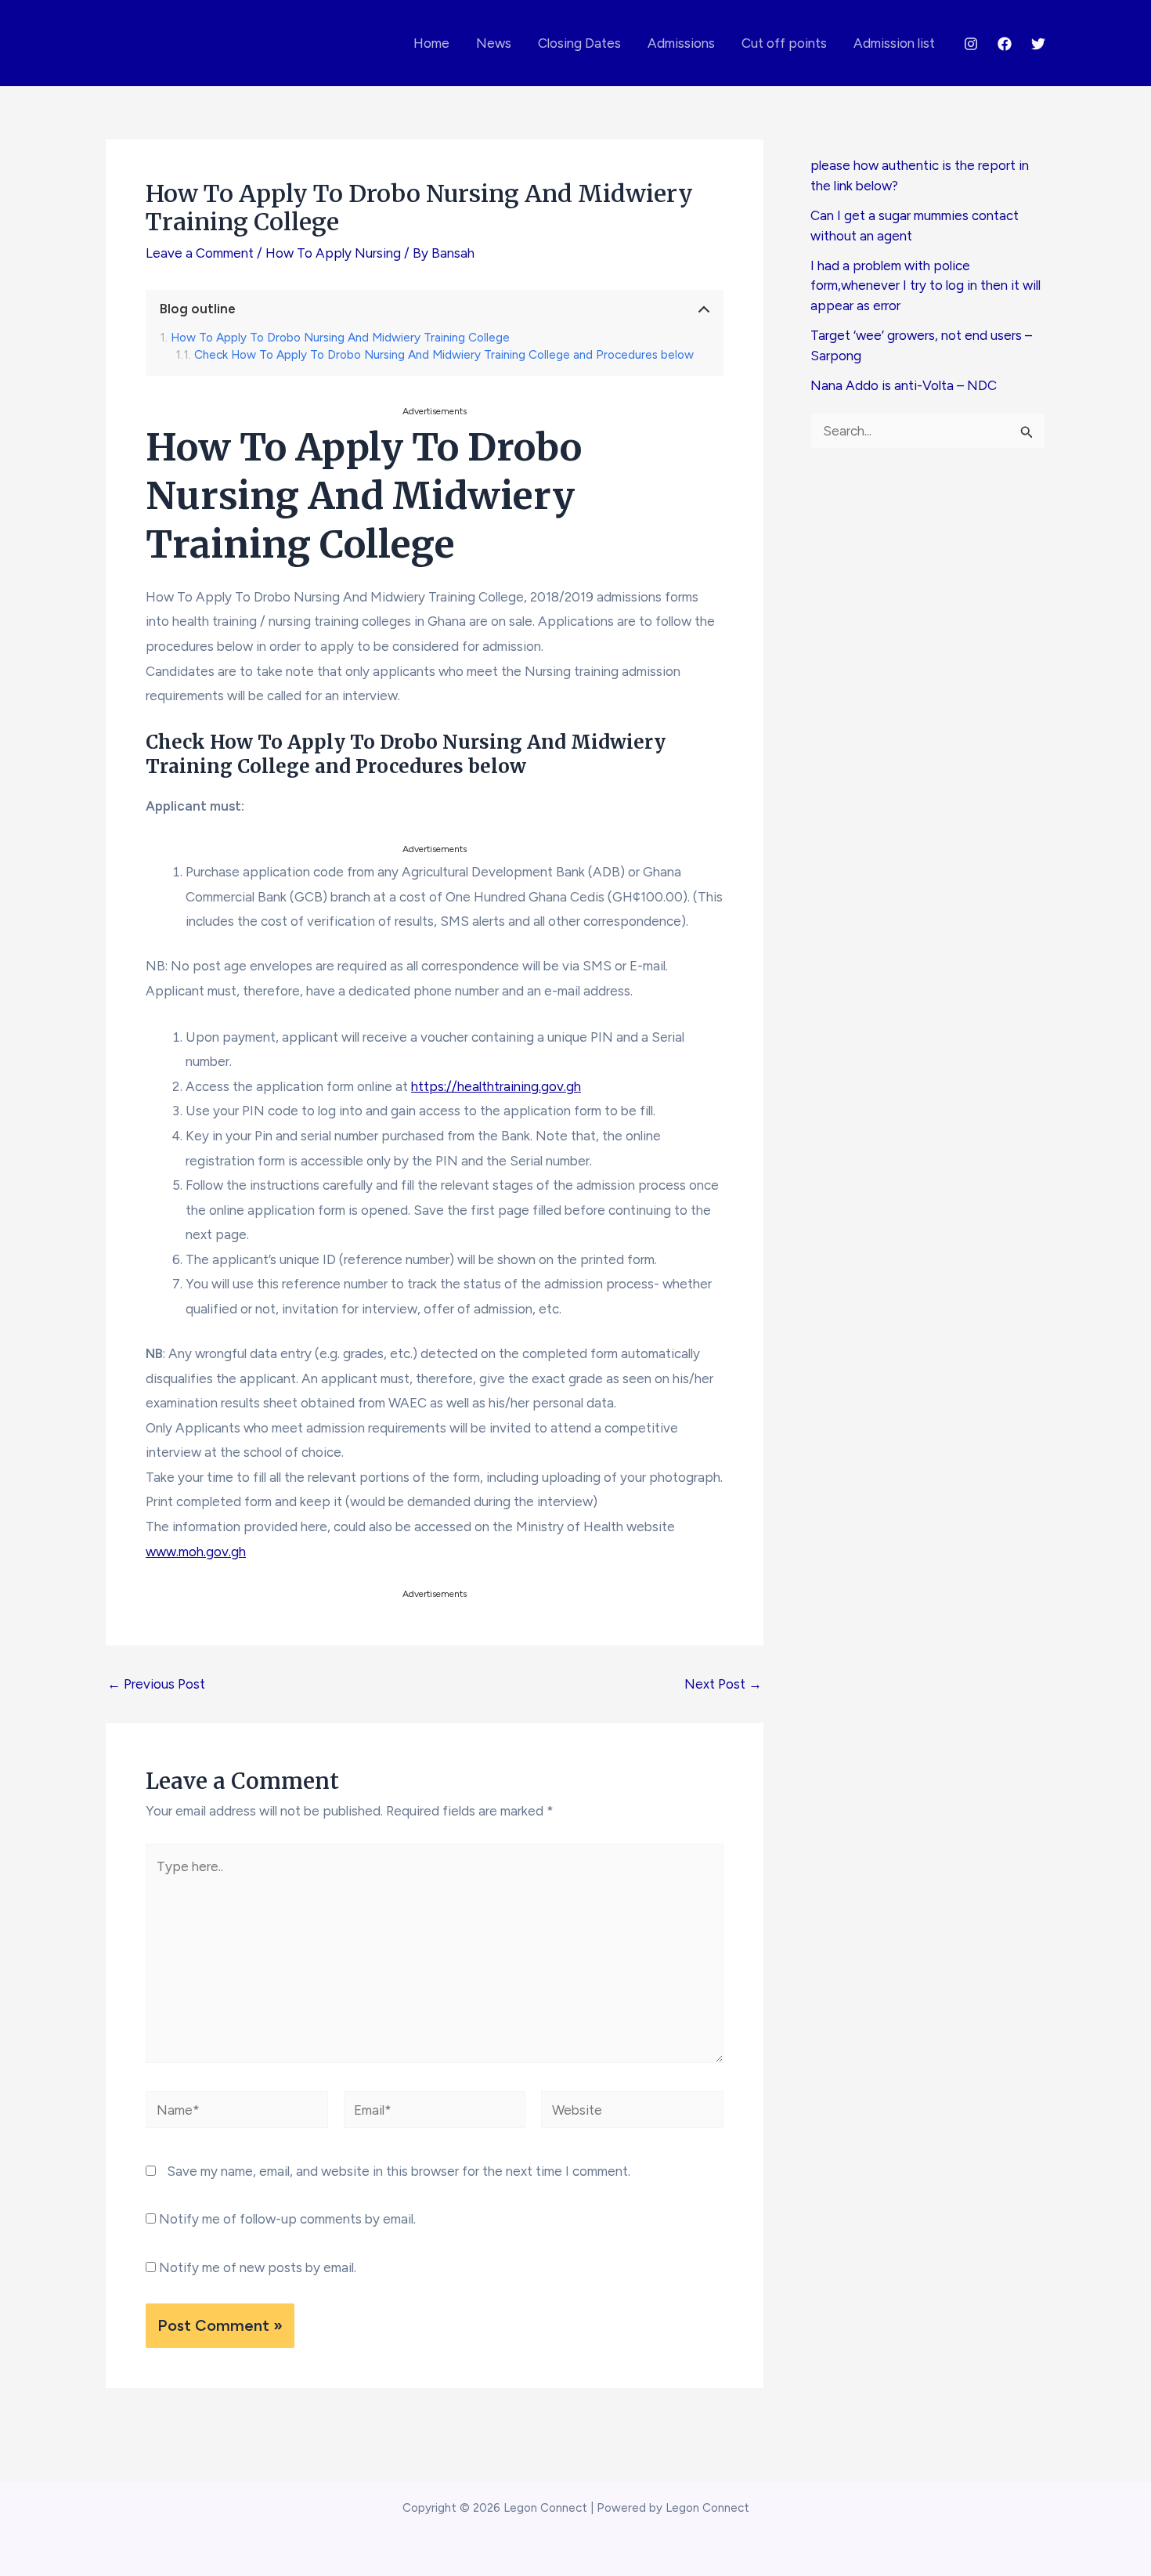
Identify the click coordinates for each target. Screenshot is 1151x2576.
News (494, 43)
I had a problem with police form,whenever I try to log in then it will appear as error (925, 285)
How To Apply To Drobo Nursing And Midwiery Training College (340, 338)
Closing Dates (579, 43)
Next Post (723, 1684)
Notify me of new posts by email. (258, 2267)
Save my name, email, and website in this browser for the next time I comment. (399, 2171)
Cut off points (784, 43)
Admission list (894, 43)
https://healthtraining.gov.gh (496, 1086)
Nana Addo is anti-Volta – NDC (904, 385)
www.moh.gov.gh (196, 1552)
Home (431, 43)
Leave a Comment (200, 253)
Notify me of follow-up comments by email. (287, 2219)
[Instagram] (971, 44)
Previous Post (156, 1684)
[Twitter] (1038, 44)
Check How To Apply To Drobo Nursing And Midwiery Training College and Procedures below (444, 355)
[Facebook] (1005, 44)
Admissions (681, 43)
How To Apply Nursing (333, 253)
